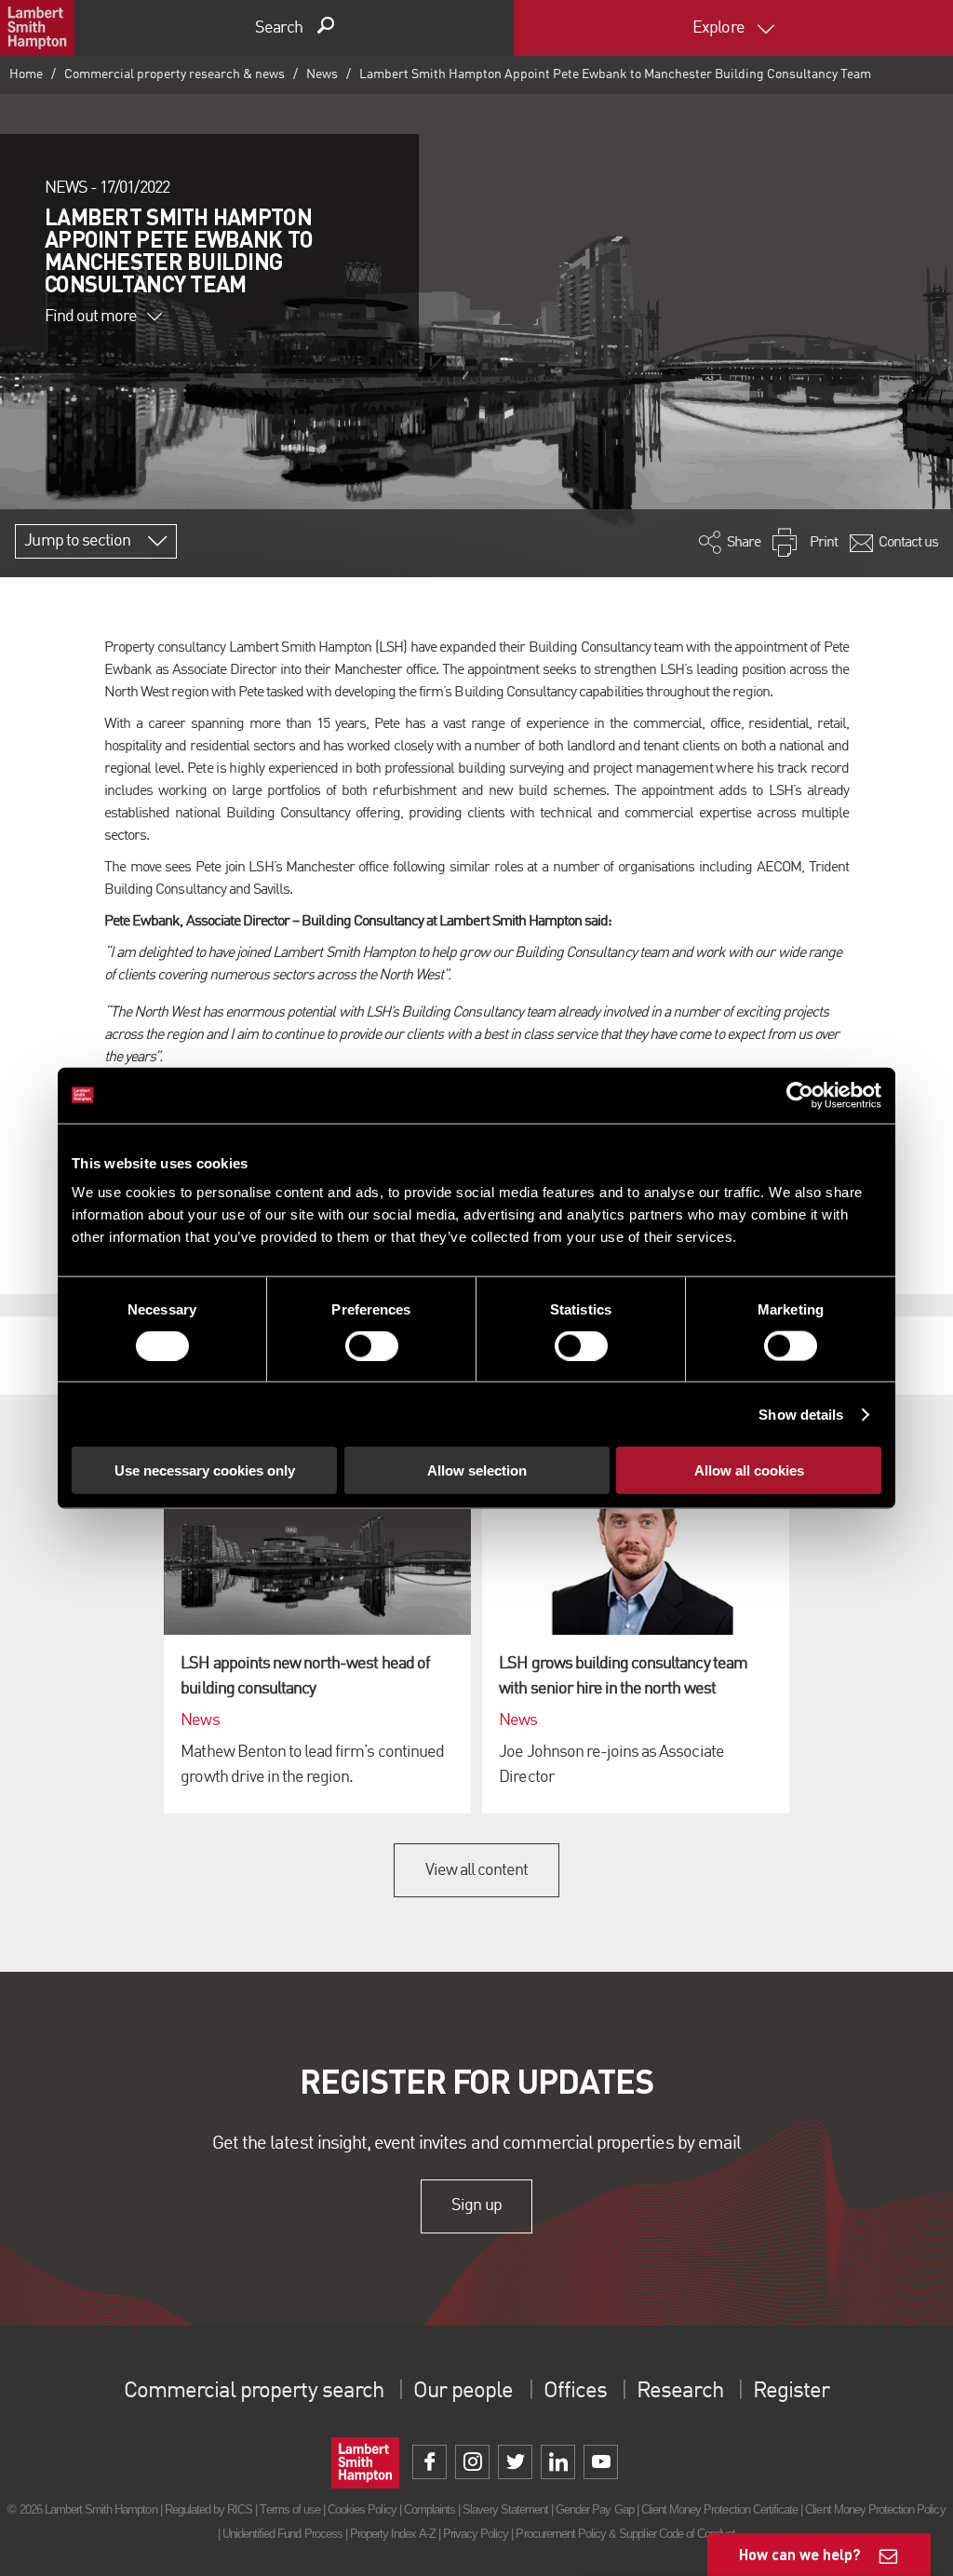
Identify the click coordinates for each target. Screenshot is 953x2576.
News (322, 74)
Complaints (430, 2509)
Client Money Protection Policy (875, 2509)
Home (26, 74)
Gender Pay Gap (595, 2509)
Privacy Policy (476, 2534)
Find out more (91, 317)
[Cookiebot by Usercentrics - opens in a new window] (800, 1095)
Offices (575, 2392)
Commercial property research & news (174, 74)
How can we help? (800, 2554)
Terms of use (289, 2509)
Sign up (476, 2205)
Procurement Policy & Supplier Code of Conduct (625, 2534)
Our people (463, 2392)
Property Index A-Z (393, 2534)
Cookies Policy (362, 2509)
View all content (477, 1870)
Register (791, 2392)
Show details (801, 1414)
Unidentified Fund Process (282, 2534)
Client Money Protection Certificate (719, 2509)
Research (679, 2392)
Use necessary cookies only (205, 1470)
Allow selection (477, 1470)
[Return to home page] (37, 28)
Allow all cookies (749, 1470)
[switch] (372, 1345)
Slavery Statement (505, 2509)
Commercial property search (254, 2392)
